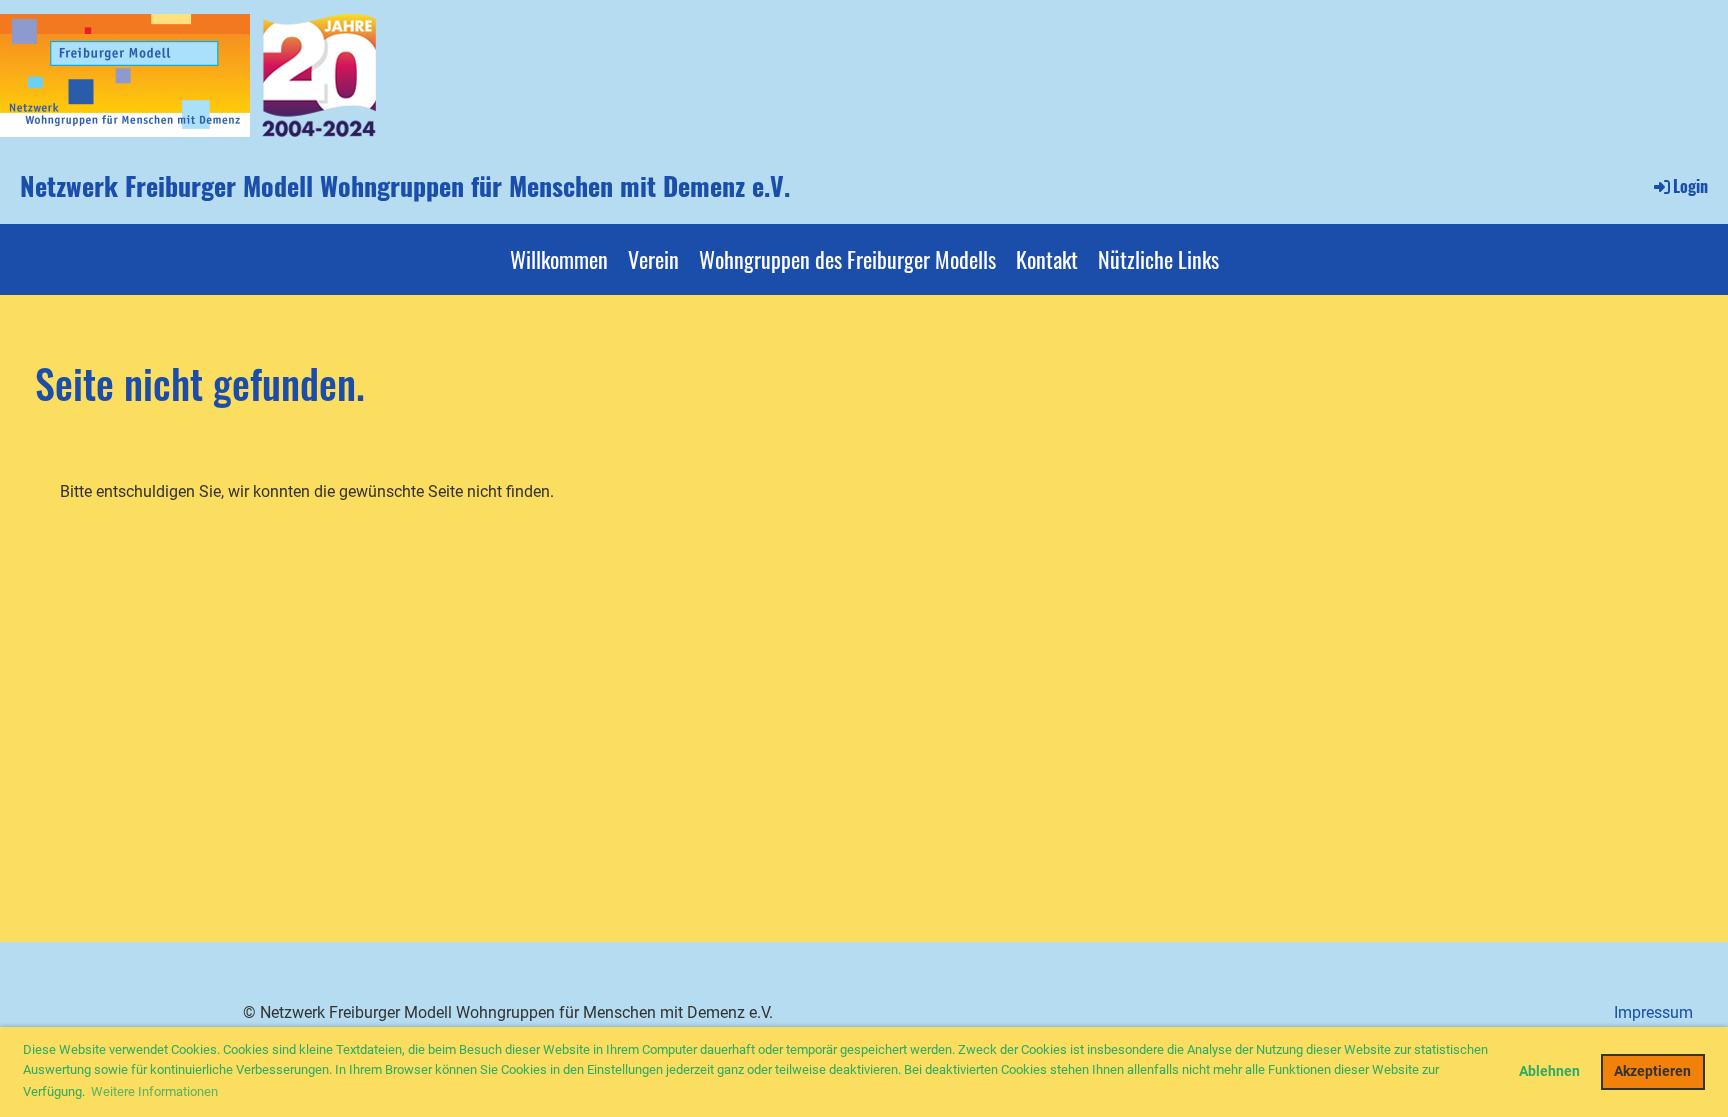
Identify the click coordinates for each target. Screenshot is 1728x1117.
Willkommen (559, 259)
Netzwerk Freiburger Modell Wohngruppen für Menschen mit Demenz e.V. (405, 186)
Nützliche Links (1158, 259)
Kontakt (1047, 259)
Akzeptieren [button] (1652, 1071)
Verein (653, 259)
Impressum (1653, 1012)
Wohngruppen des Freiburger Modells (847, 259)
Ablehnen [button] (1549, 1071)
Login (1690, 186)
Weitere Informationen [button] (154, 1091)
